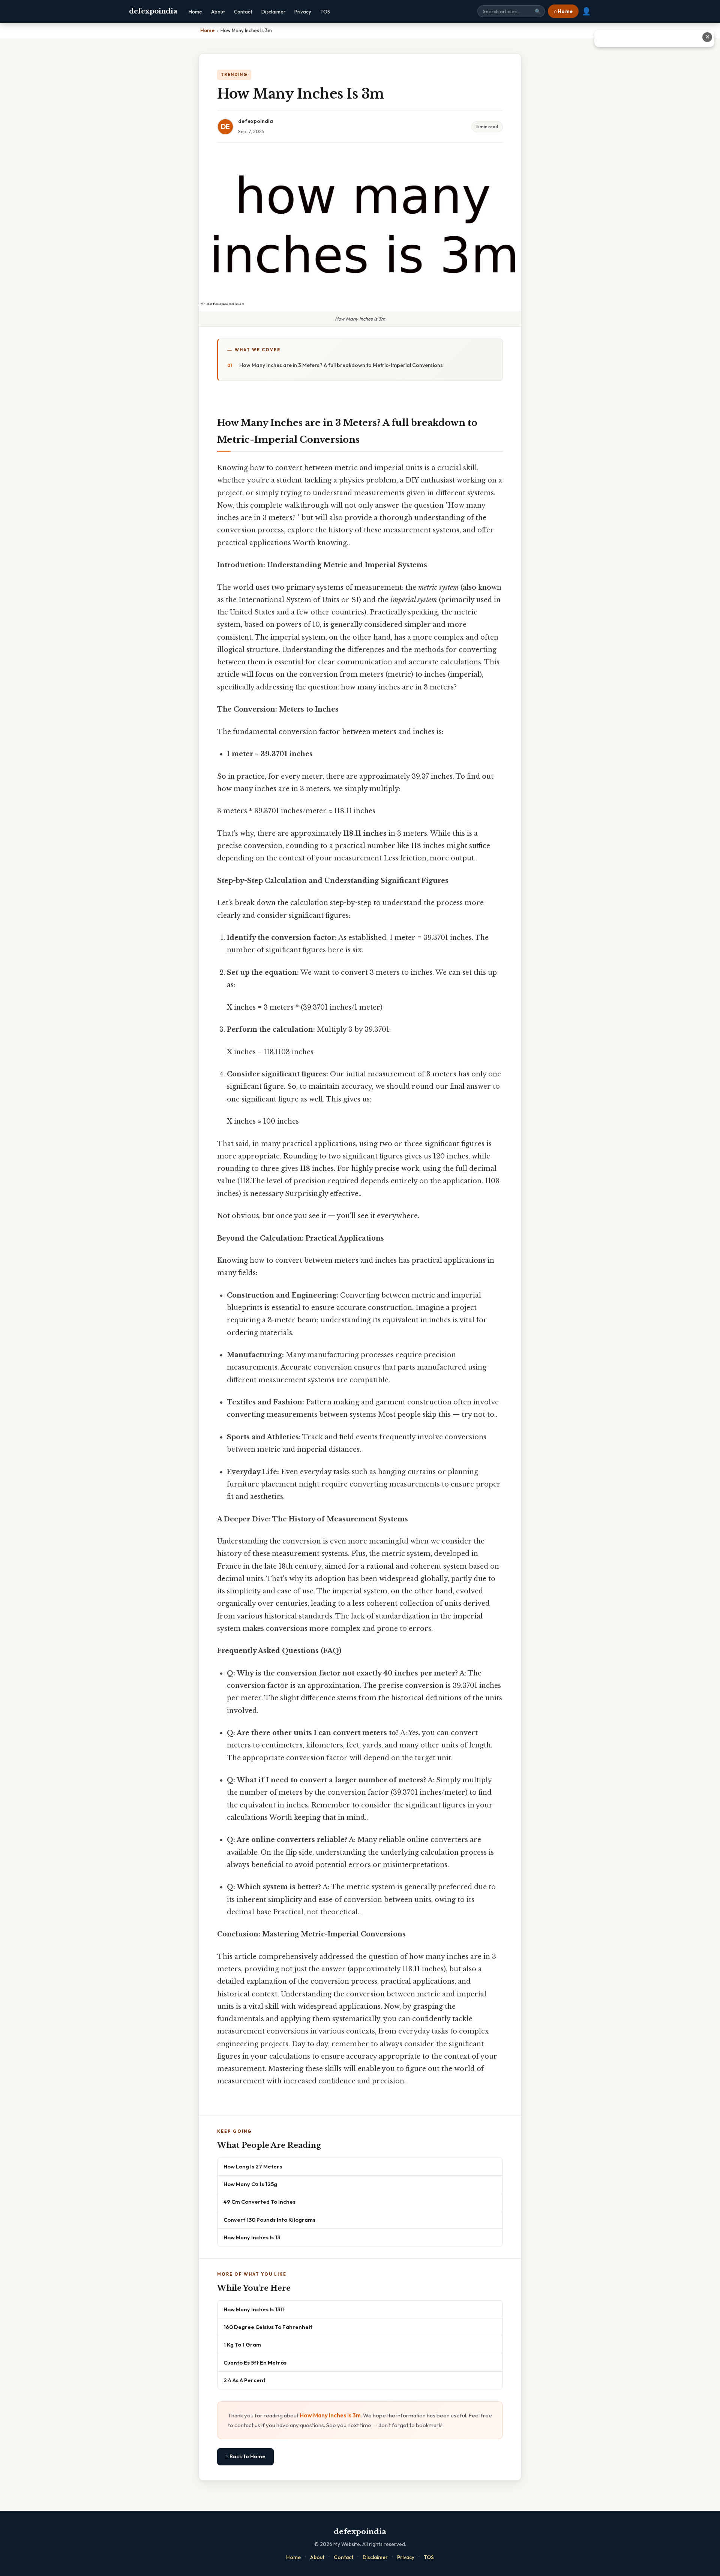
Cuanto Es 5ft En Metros (255, 2362)
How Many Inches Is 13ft (254, 2309)
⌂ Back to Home (245, 2456)
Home (195, 12)
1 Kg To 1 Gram (242, 2344)
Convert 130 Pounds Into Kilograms (269, 2220)
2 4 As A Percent (244, 2380)
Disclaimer (273, 12)
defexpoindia (153, 11)
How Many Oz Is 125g (250, 2184)
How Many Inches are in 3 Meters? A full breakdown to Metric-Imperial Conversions (341, 365)
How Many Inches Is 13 (252, 2237)
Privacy (303, 12)
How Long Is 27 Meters (253, 2166)
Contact (243, 12)
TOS (325, 12)
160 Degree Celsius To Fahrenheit (268, 2327)
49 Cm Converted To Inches (259, 2202)
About (218, 12)
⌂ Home (563, 11)
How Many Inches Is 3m (330, 2415)
